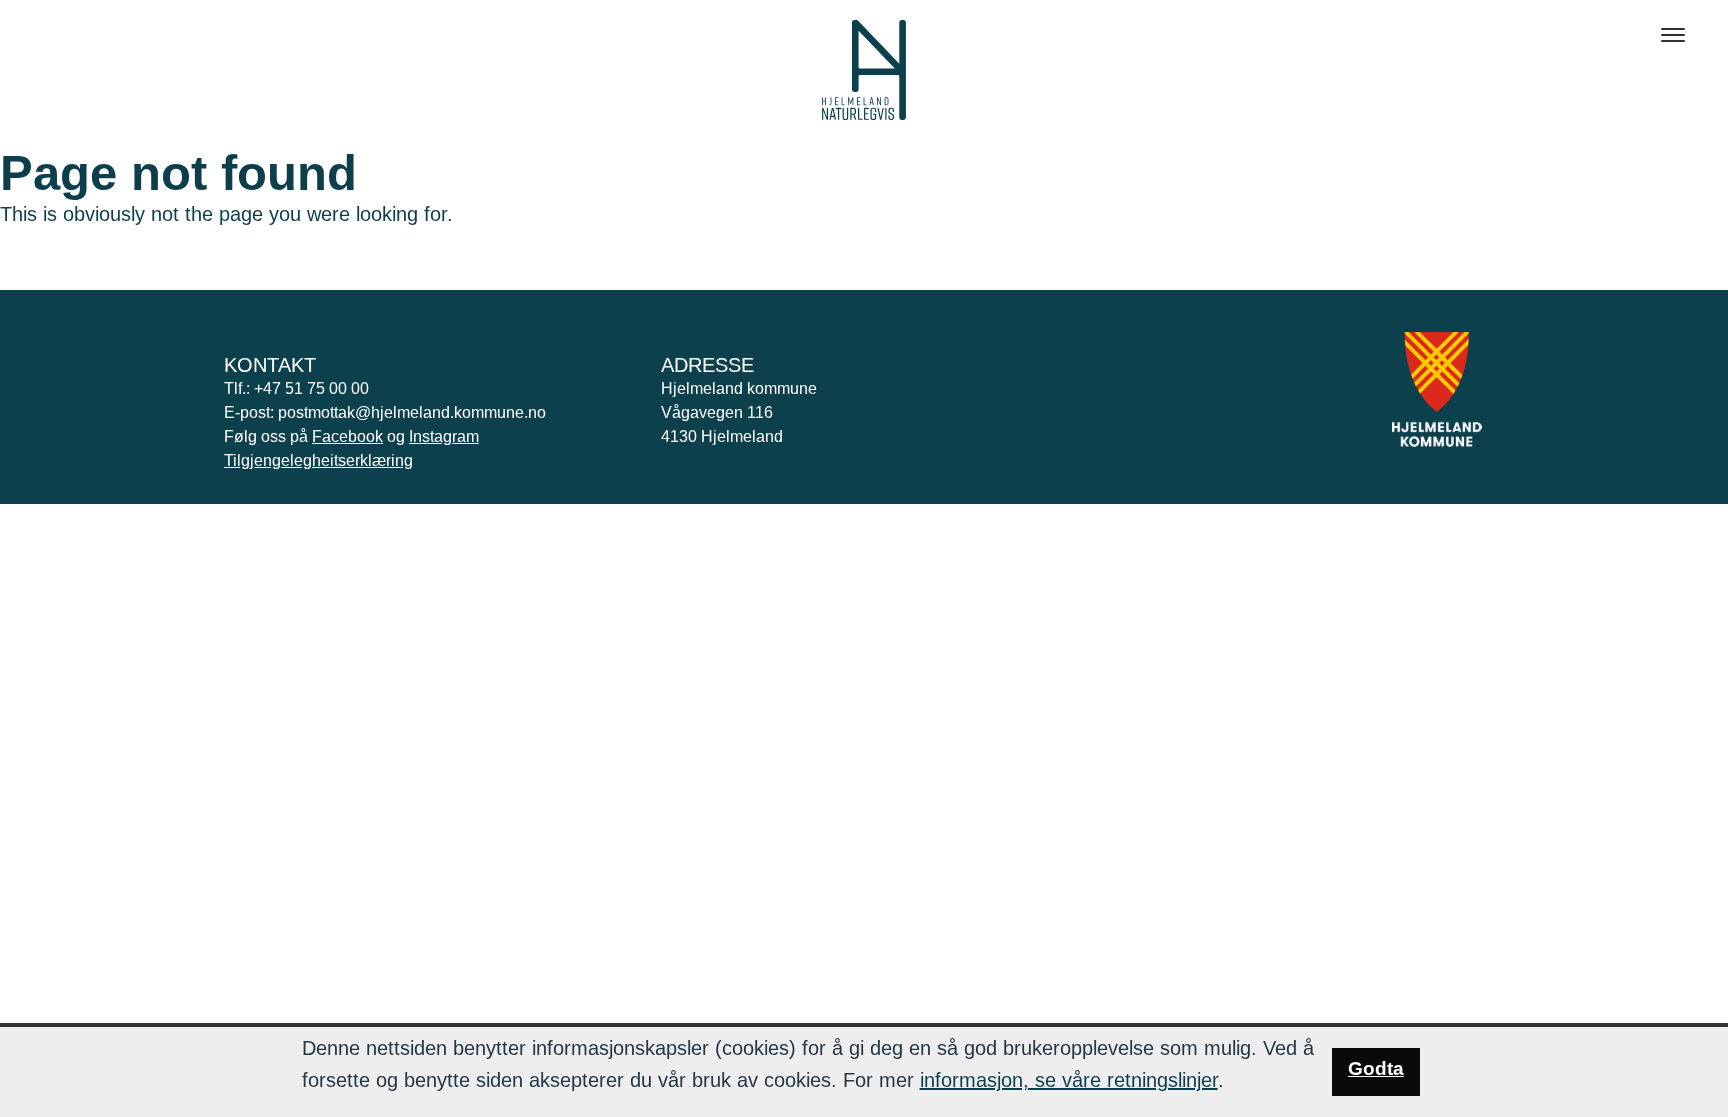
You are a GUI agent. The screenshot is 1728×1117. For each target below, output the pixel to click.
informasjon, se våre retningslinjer (1069, 1080)
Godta (1376, 1068)
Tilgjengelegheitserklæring (318, 460)
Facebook (347, 436)
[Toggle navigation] (1673, 35)
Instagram (444, 436)
